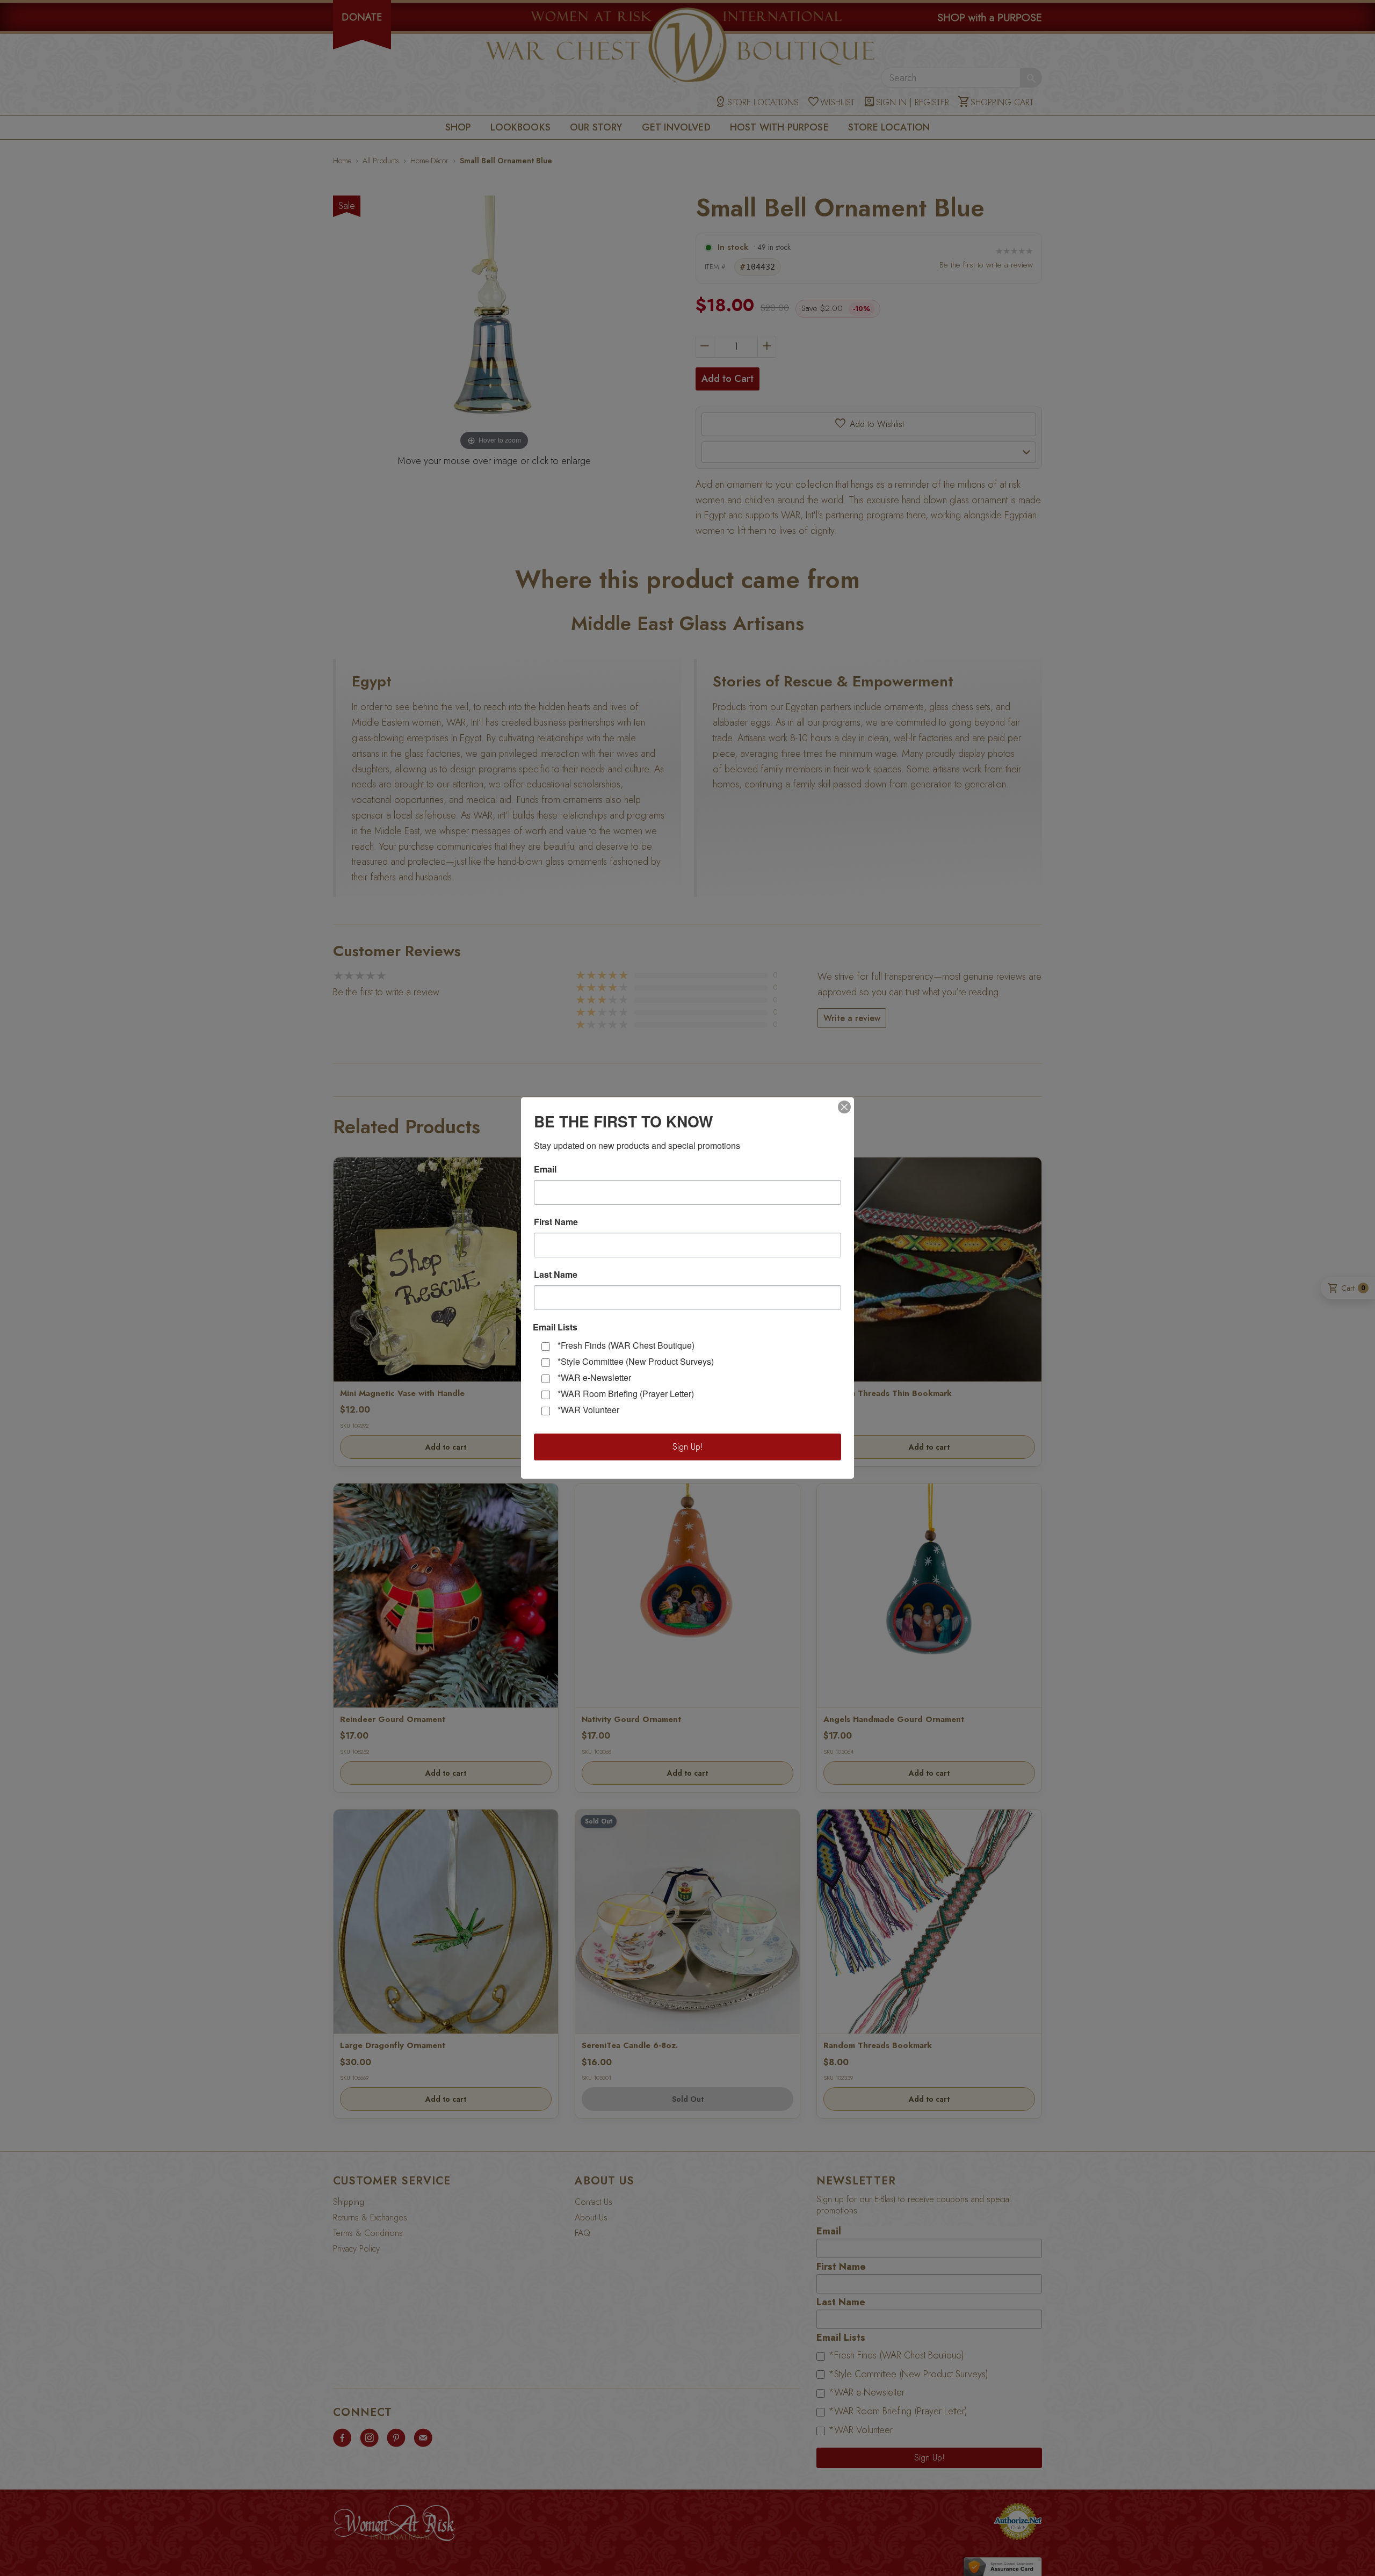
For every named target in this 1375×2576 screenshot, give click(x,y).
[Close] (844, 1107)
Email (545, 1169)
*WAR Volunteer (588, 1410)
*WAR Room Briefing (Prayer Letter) (626, 1394)
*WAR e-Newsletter (594, 1377)
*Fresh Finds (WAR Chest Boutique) (626, 1345)
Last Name (556, 1275)
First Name (556, 1222)
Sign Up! (688, 1447)
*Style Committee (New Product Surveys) (636, 1361)
